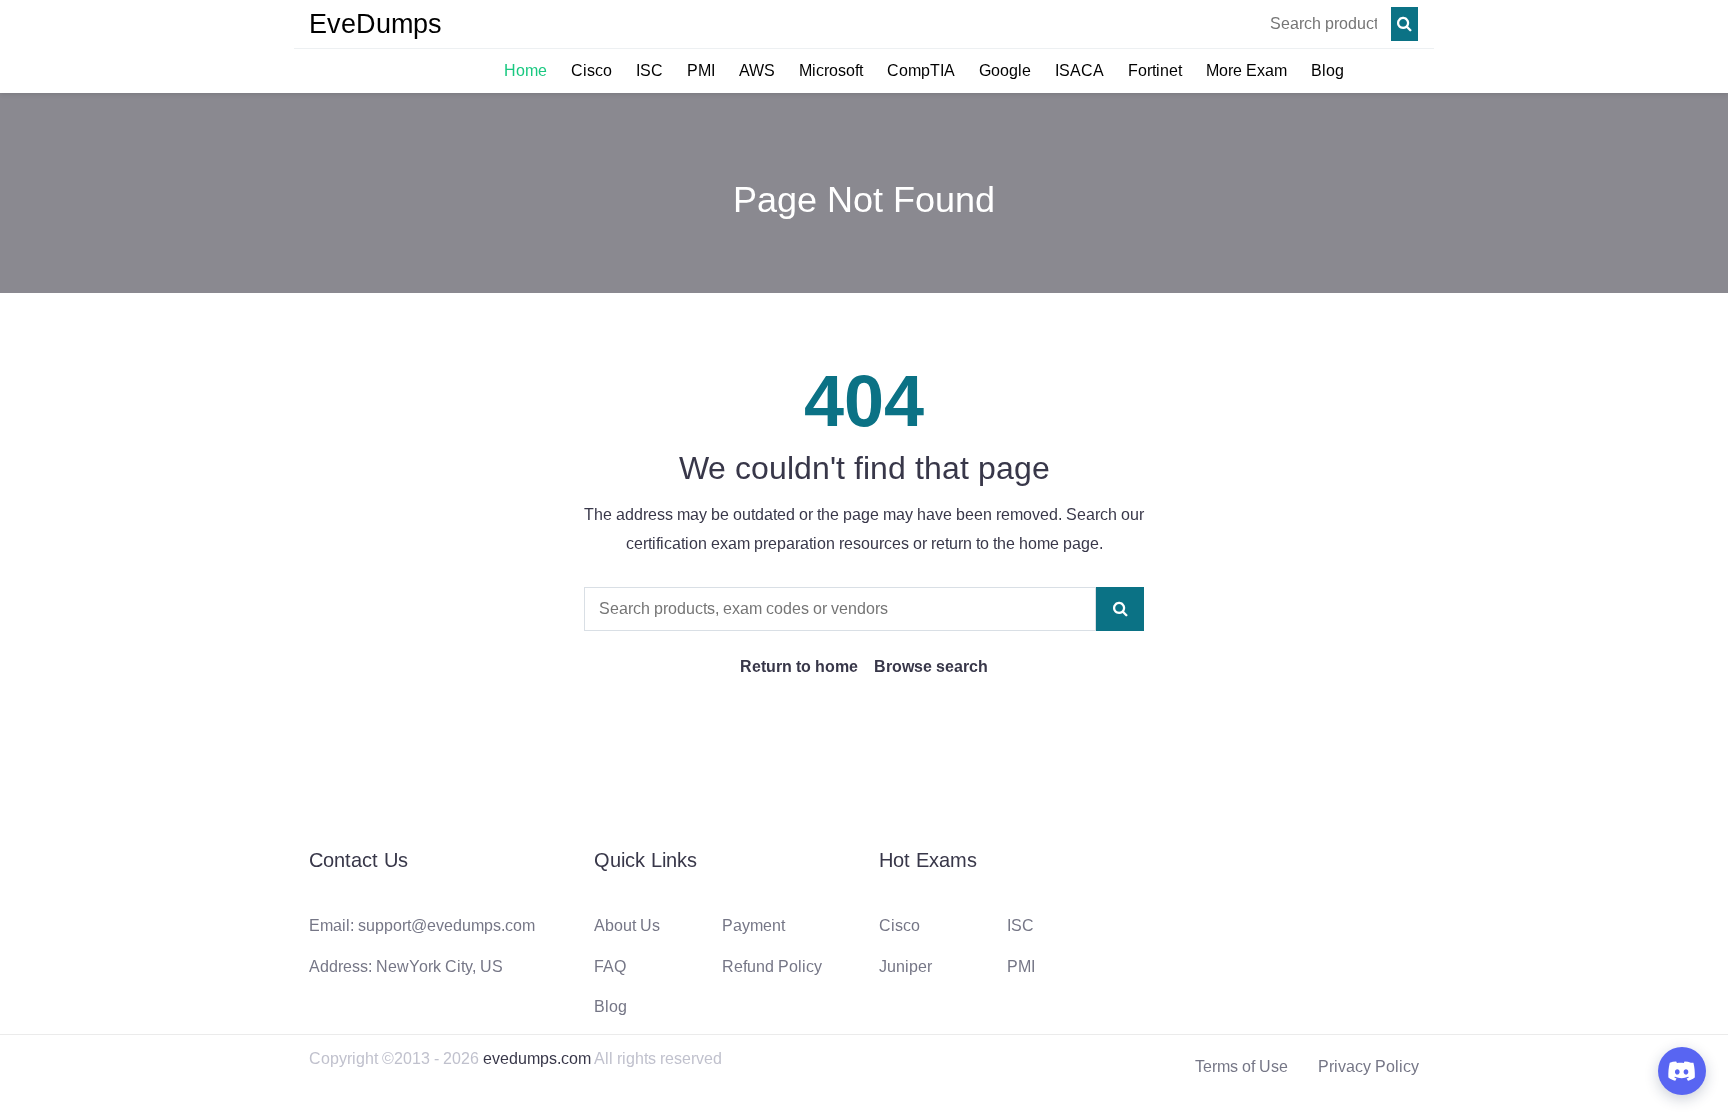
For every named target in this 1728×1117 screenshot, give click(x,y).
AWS (757, 70)
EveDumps (375, 24)
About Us (627, 925)
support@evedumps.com (446, 925)
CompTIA (921, 70)
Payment (753, 925)
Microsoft (831, 70)
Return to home (799, 666)
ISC (649, 70)
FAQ (610, 966)
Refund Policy (772, 966)
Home (525, 70)
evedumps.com (537, 1058)
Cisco (591, 70)
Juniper (905, 966)
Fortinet (1155, 70)
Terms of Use (1241, 1066)
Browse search (931, 666)
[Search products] (1404, 24)
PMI (701, 70)
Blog (1327, 70)
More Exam (1246, 70)
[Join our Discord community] (1682, 1071)
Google (1005, 70)
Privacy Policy (1368, 1066)
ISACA (1079, 70)
